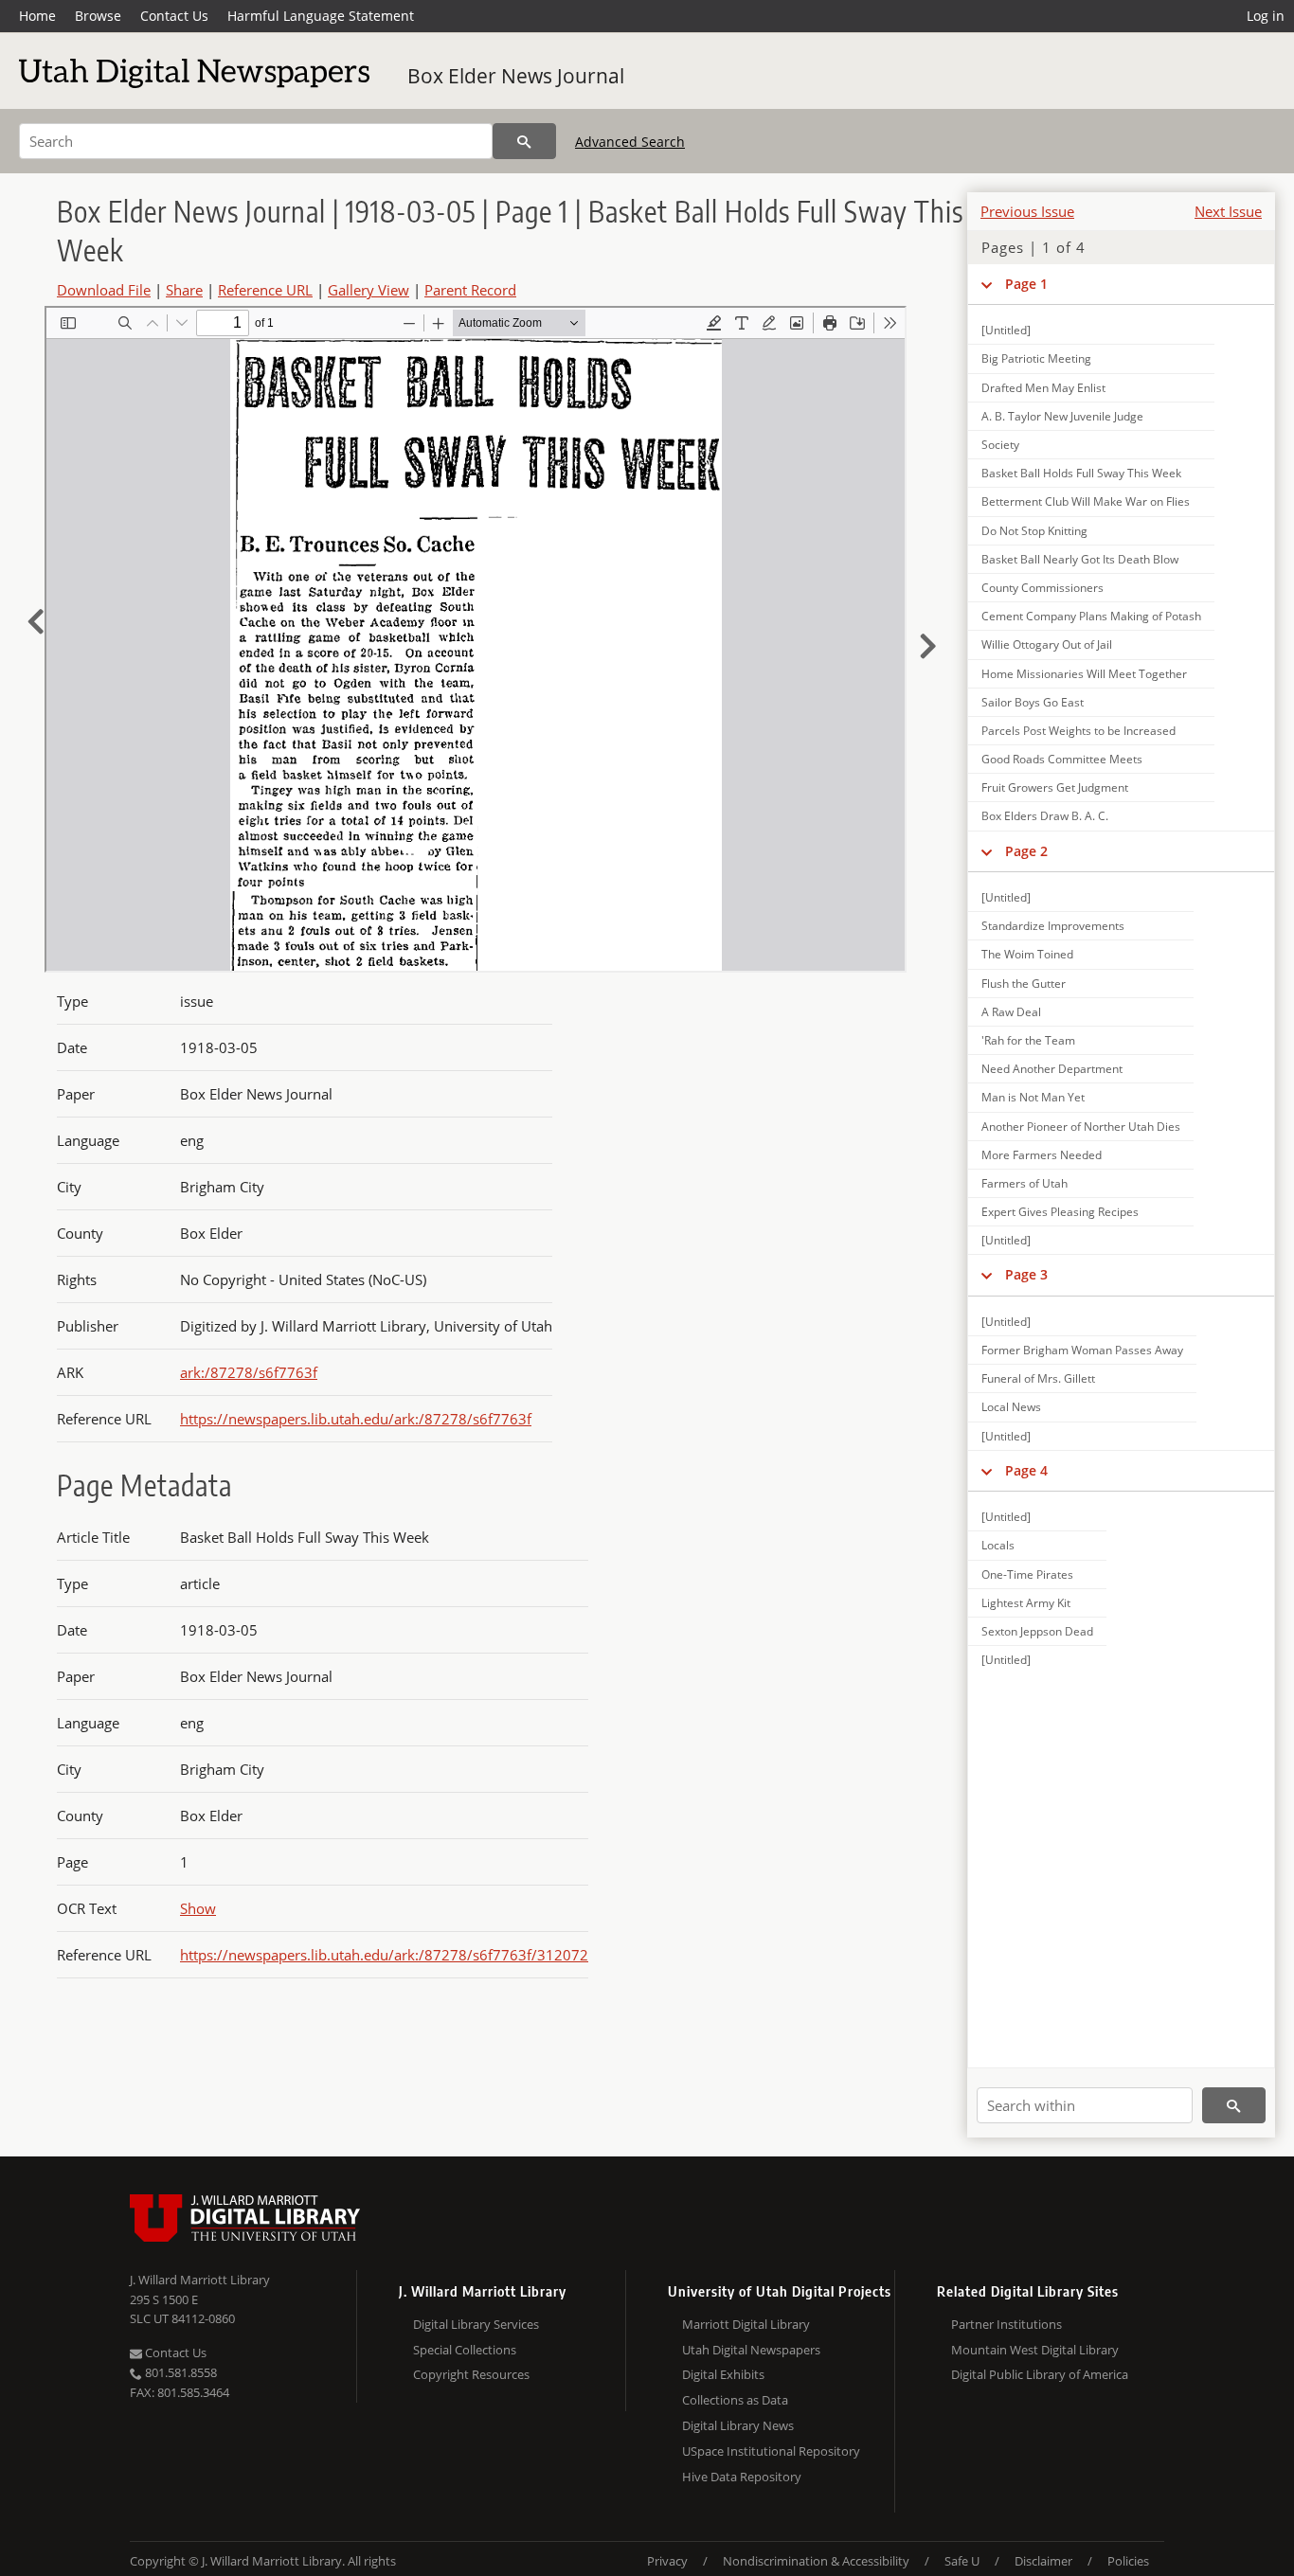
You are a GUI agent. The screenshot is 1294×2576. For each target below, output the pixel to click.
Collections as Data (735, 2400)
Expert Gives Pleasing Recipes (1060, 1212)
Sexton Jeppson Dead (1037, 1631)
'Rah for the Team (1028, 1040)
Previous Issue (1027, 211)
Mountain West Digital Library (1035, 2350)
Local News (1011, 1407)
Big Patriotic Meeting (1036, 358)
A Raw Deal (1011, 1012)
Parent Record (470, 290)
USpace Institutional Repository (771, 2451)
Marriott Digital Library (746, 2324)
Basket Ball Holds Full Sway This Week (1081, 473)
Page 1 (1026, 284)
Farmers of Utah (1024, 1183)
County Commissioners (1042, 588)
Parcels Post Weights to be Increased (1078, 731)
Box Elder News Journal (516, 76)
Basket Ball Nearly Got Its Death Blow (1080, 559)
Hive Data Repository (742, 2477)
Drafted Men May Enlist (1043, 388)
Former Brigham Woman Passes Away (1082, 1350)
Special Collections (465, 2350)
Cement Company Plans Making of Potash (1091, 616)
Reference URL (265, 290)
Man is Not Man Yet (1033, 1097)
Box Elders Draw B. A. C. (1045, 816)
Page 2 (1026, 851)
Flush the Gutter (1024, 984)
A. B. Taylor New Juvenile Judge (1062, 416)
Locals (998, 1545)
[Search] (524, 141)
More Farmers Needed (1042, 1155)
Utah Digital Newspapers (751, 2350)
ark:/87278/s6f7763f (249, 1372)
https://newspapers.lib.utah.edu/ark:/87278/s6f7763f (356, 1419)
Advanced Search (630, 142)
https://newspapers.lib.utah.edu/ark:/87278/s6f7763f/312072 (384, 1955)
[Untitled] (1006, 330)
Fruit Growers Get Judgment (1055, 787)
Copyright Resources (471, 2374)
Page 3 (1026, 1274)
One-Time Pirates (1027, 1574)
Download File (104, 290)
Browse (98, 16)
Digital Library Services (476, 2324)
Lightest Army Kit (1026, 1603)
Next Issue (1228, 211)
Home (37, 16)
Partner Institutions (1006, 2324)
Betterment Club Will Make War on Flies (1086, 501)
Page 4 (1026, 1470)
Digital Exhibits (723, 2374)
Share (184, 290)
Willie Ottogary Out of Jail (1047, 644)
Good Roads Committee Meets (1062, 759)
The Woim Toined (1027, 954)
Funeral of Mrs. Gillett (1038, 1378)
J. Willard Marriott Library (200, 2280)
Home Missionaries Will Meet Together (1084, 674)
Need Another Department (1052, 1069)
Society (1000, 445)
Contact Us (174, 16)
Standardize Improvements (1053, 926)
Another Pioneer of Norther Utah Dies (1081, 1127)
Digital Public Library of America (1040, 2374)
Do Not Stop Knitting (1034, 531)
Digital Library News (738, 2425)
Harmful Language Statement (321, 16)
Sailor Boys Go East (1033, 702)
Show (198, 1908)
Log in (1266, 16)
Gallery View (368, 290)
